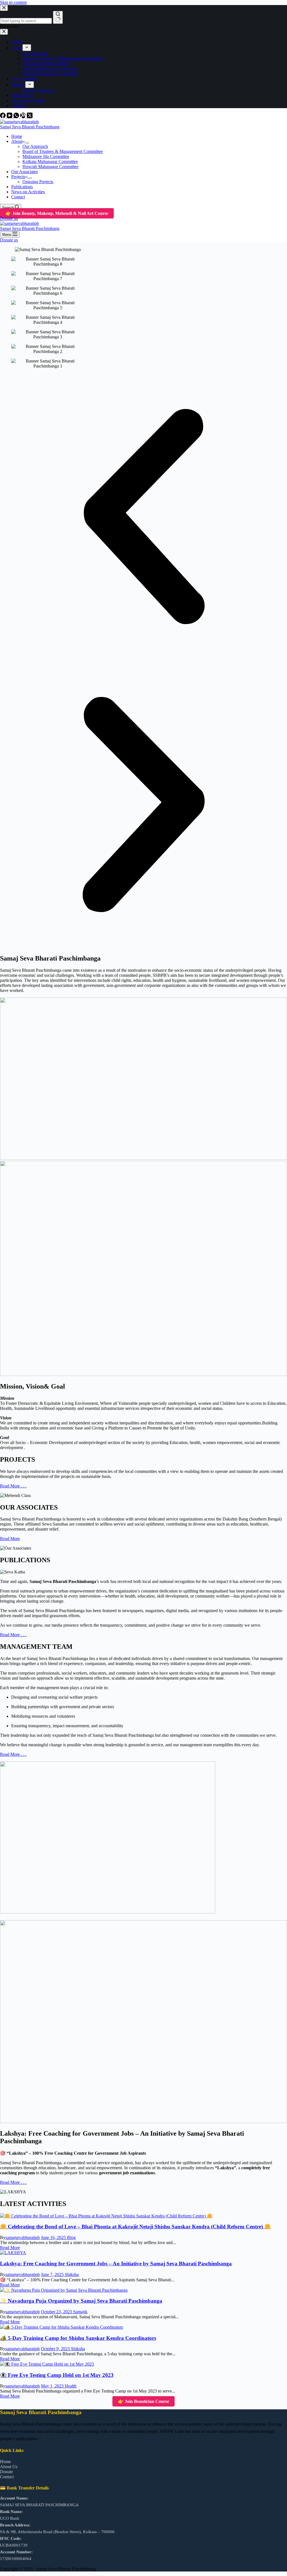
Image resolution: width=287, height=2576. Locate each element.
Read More (10, 1539)
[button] (143, 517)
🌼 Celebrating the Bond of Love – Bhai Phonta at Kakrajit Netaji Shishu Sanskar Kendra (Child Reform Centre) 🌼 (135, 2227)
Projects (18, 177)
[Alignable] (24, 117)
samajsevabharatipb (23, 2237)
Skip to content (13, 2)
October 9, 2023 (56, 2349)
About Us (9, 2467)
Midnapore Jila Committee (46, 156)
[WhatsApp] (17, 117)
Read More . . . (13, 1486)
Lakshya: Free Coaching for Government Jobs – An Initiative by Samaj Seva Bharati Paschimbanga (116, 2264)
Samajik (80, 2312)
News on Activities (28, 192)
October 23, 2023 (57, 2312)
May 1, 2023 (53, 2386)
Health (71, 2386)
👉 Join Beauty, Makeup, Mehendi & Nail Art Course (57, 213)
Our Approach (35, 146)
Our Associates (25, 172)
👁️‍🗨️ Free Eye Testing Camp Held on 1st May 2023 (57, 2375)
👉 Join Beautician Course (143, 2401)
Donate (6, 2472)
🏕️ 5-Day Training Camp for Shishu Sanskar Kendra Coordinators (78, 2338)
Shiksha (72, 2274)
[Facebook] (3, 117)
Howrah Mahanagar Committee (50, 167)
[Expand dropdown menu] (27, 143)
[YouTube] (10, 117)
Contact (18, 197)
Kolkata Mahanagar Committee (50, 161)
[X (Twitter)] (30, 117)
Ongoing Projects (38, 182)
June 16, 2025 (54, 2237)
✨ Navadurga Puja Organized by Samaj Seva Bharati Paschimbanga (81, 2301)
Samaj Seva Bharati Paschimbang (30, 127)
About (17, 141)
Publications (22, 187)
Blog (71, 2237)
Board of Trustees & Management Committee (63, 151)
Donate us (9, 218)
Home (17, 136)
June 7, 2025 (53, 2274)
